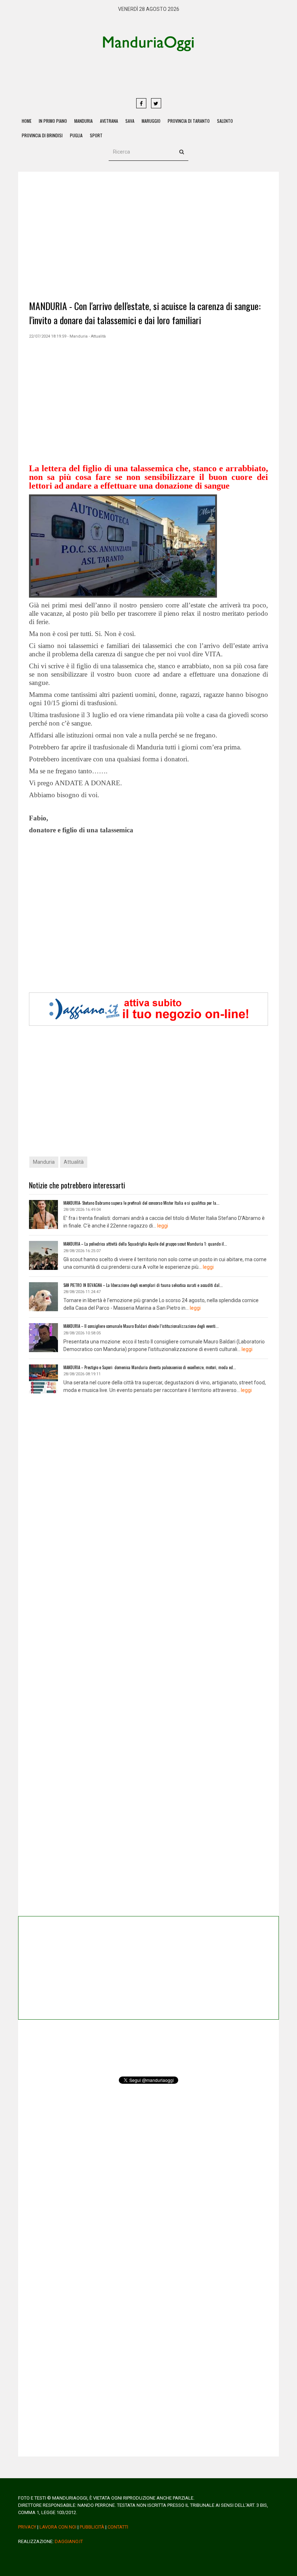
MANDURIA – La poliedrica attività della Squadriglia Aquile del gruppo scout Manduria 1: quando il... (145, 1244)
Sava (130, 121)
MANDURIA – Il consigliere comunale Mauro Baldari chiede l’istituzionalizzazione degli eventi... (141, 1326)
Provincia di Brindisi (42, 135)
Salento (225, 121)
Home (27, 121)
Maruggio (151, 121)
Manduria (83, 121)
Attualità (74, 1162)
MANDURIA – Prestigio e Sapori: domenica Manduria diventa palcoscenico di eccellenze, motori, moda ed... (150, 1367)
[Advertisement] (176, 74)
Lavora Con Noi (58, 2527)
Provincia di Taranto (189, 121)
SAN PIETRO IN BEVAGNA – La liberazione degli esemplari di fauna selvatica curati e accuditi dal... (143, 1285)
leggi (163, 1226)
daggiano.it (69, 2541)
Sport (96, 135)
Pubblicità (92, 2527)
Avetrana (109, 121)
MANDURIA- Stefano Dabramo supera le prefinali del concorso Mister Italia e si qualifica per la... (141, 1203)
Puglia (76, 135)
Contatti (118, 2527)
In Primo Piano (53, 121)
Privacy (27, 2527)
